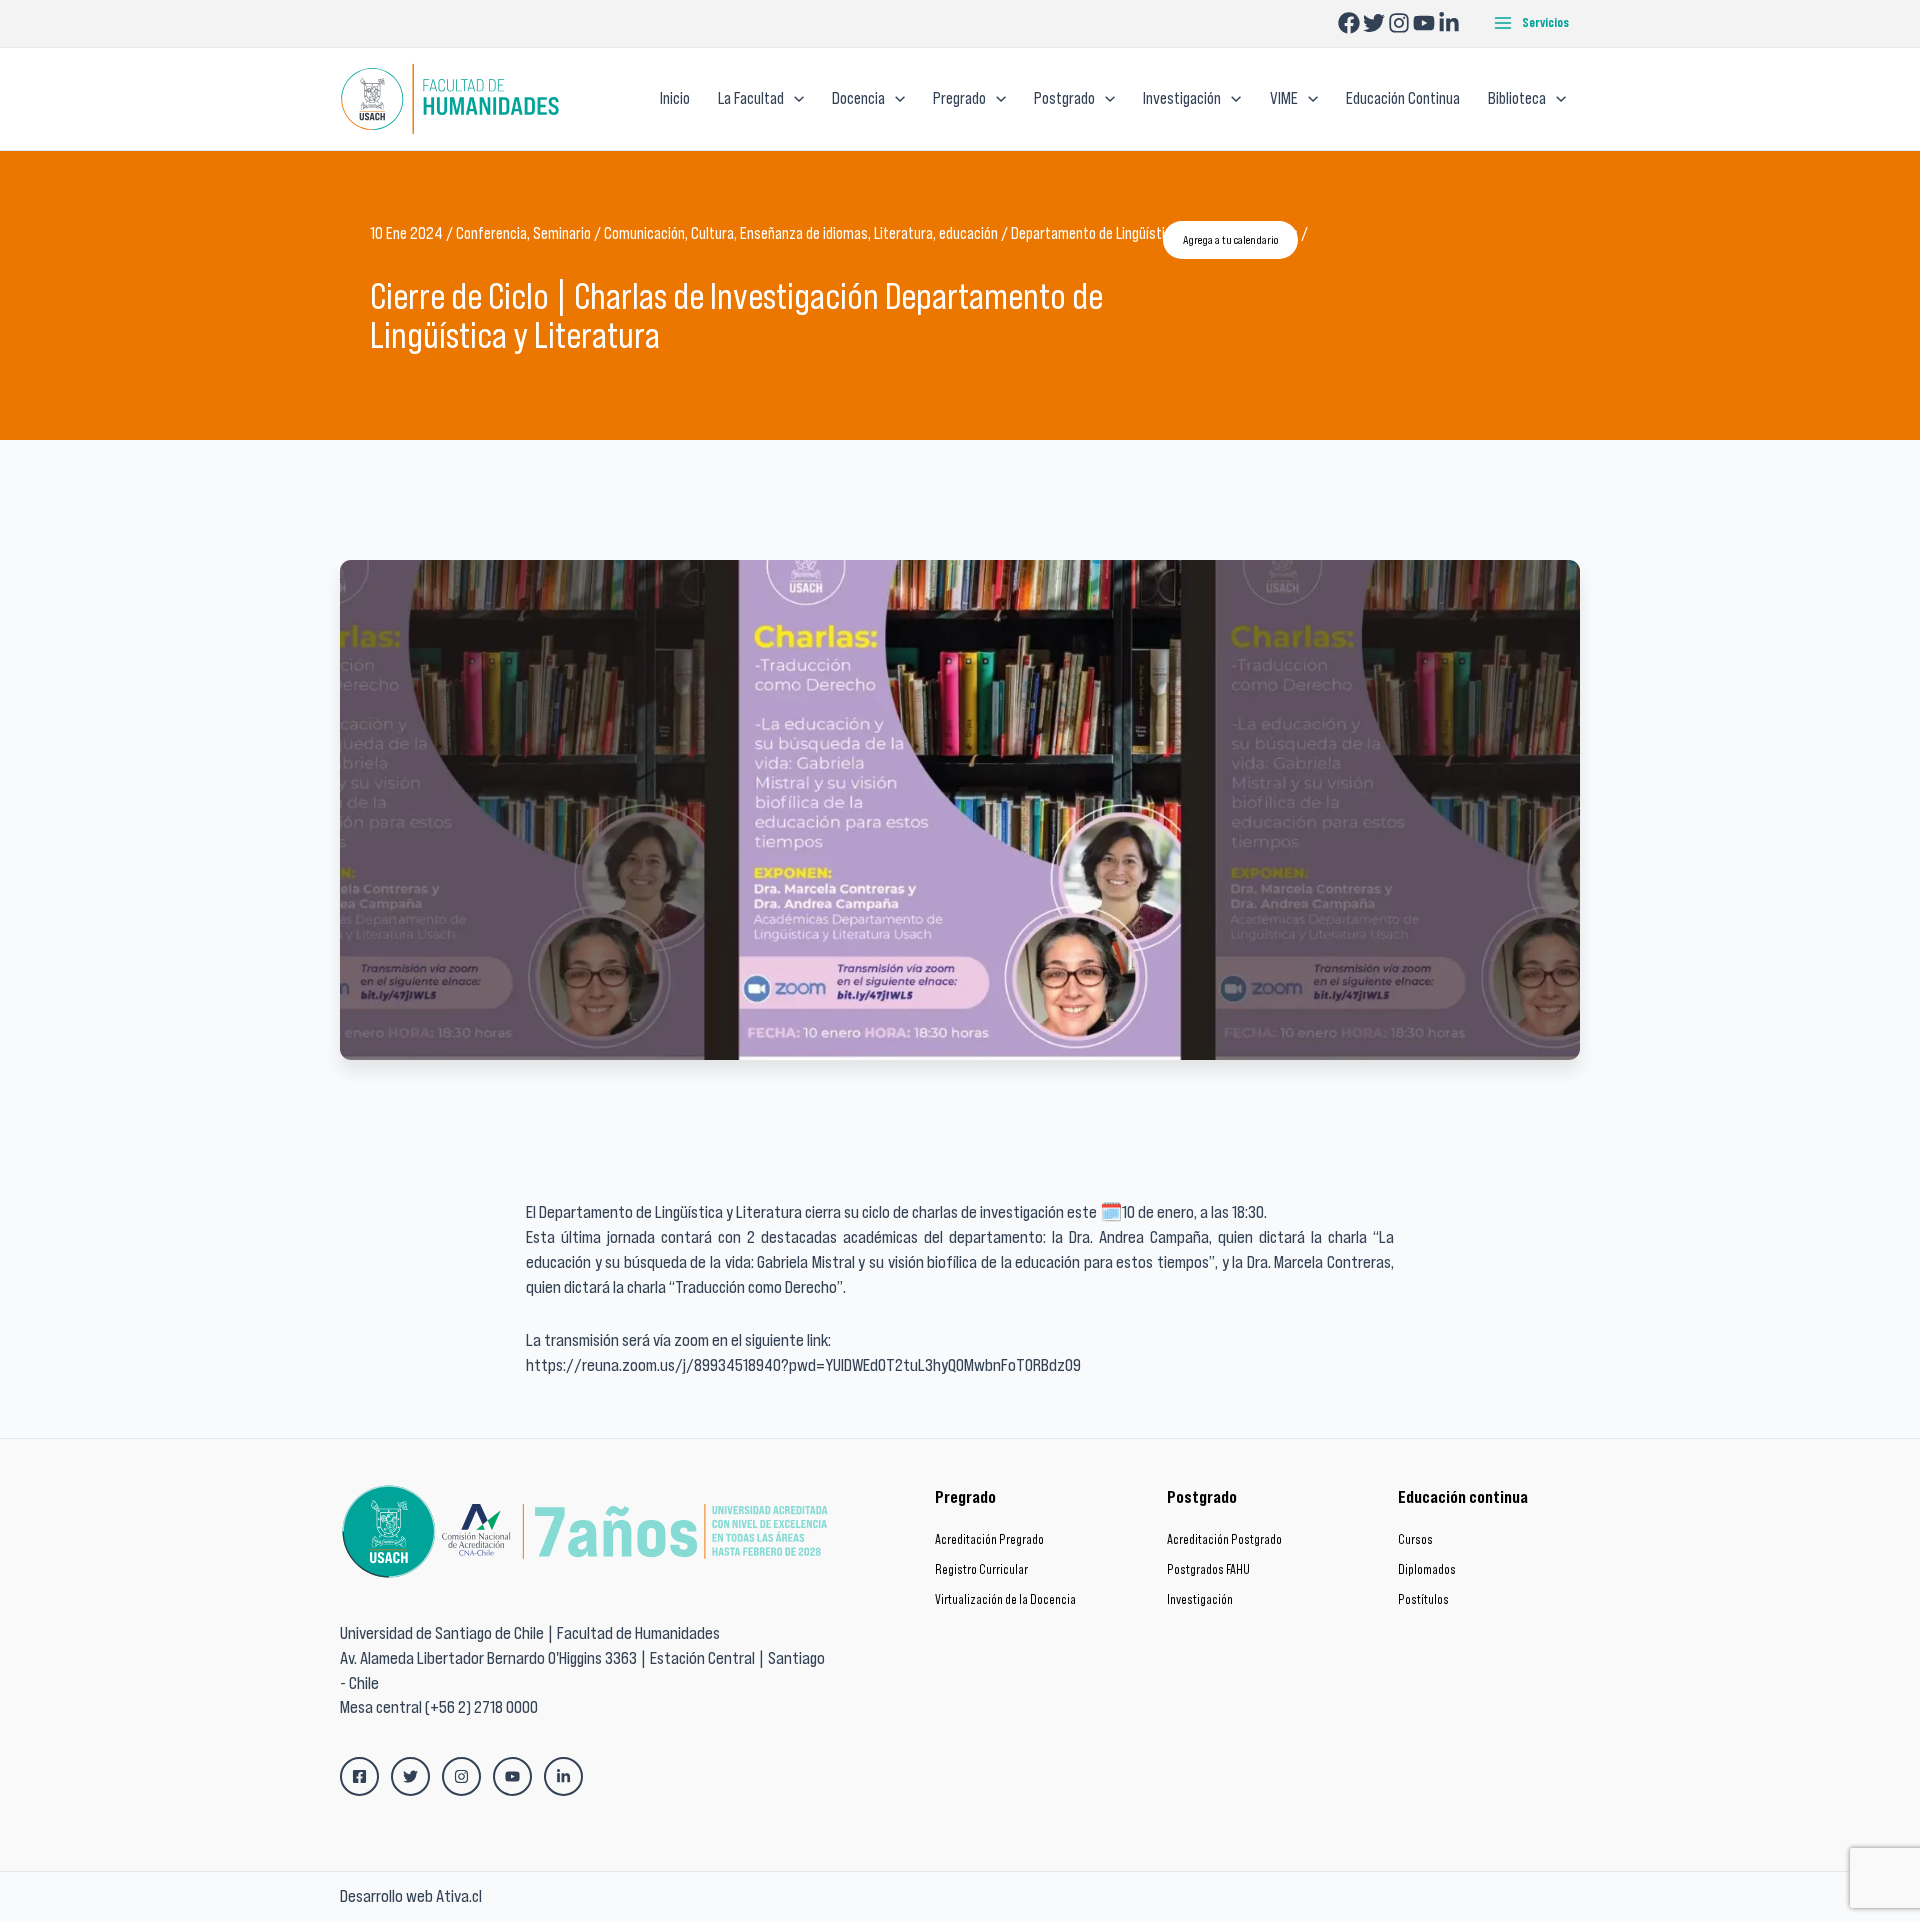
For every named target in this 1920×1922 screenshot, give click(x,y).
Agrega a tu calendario (1230, 239)
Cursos (1415, 1539)
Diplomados (1427, 1569)
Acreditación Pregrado (989, 1539)
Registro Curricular (981, 1569)
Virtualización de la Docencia (1005, 1599)
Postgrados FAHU (1208, 1569)
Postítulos (1423, 1599)
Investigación (1200, 1599)
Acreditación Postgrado (1224, 1539)
